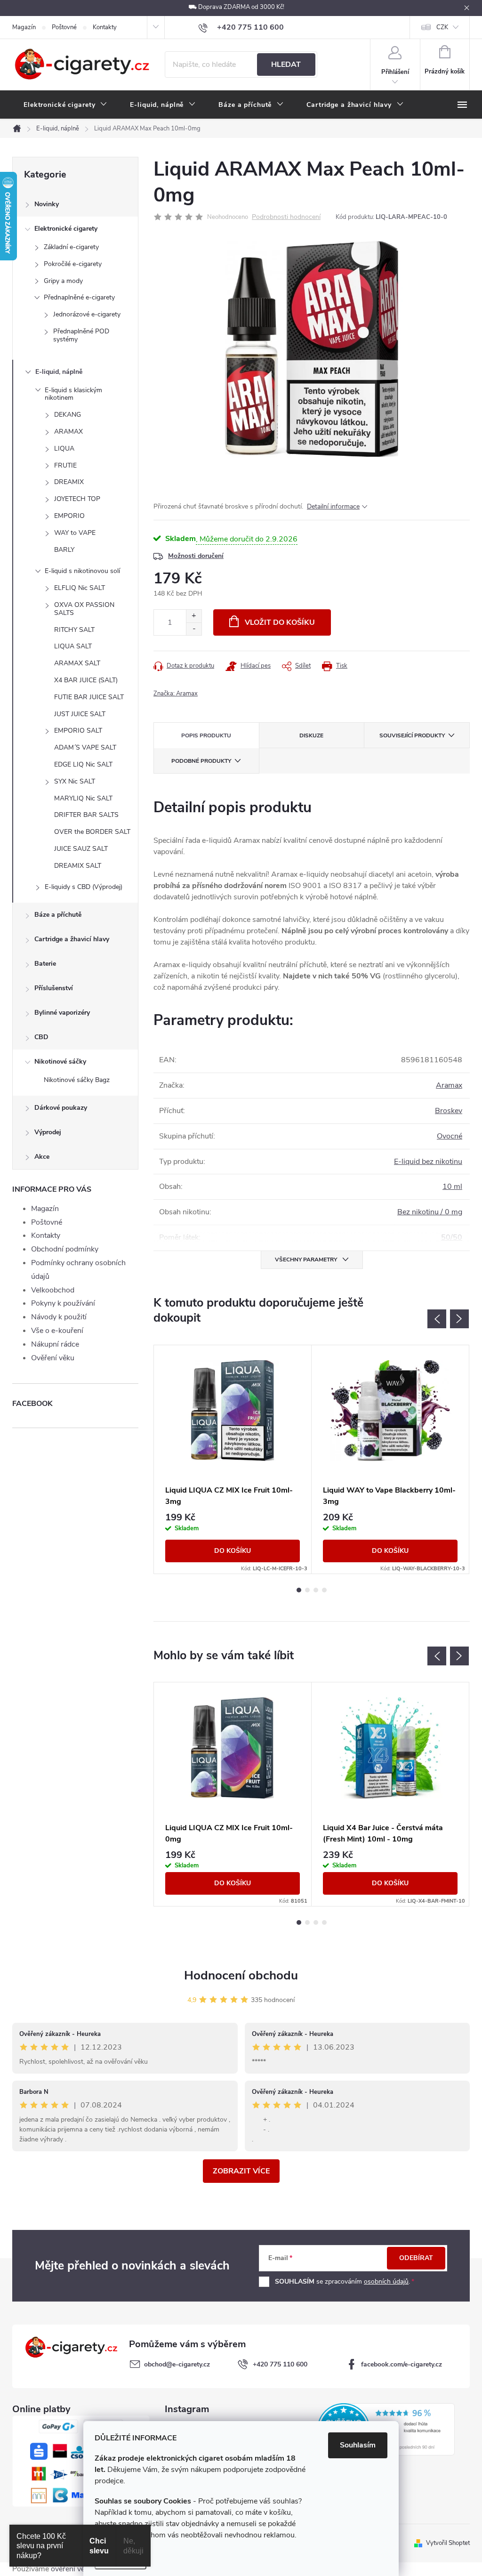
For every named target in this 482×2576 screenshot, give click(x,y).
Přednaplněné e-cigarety (79, 297)
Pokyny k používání (63, 1303)
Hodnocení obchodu (241, 1975)
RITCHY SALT (74, 630)
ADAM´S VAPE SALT (85, 747)
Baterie (45, 964)
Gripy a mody (63, 281)
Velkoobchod (53, 1290)
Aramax (449, 1085)
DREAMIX (69, 482)
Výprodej (48, 1132)
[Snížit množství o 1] (194, 629)
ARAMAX (68, 432)
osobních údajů (386, 2281)
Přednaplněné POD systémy (81, 335)
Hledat (286, 65)
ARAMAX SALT (77, 663)
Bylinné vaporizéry (62, 1013)
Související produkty (412, 735)
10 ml (452, 1187)
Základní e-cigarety (71, 247)
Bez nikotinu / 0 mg (430, 1212)
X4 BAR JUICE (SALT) (86, 680)
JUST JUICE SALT (80, 714)
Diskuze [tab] (311, 735)
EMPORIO (69, 516)
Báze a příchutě (58, 915)
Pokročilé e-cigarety (73, 264)
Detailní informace (333, 506)
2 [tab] (307, 1590)
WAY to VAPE (75, 533)
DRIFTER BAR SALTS (86, 815)
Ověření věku (53, 1358)
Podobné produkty (201, 761)
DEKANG (68, 415)
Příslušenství (54, 988)
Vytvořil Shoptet (448, 2543)
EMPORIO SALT (78, 731)
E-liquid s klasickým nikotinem (73, 394)
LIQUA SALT (73, 646)
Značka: (176, 694)
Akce (42, 1157)
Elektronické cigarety (66, 229)
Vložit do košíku (280, 622)
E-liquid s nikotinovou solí (82, 571)
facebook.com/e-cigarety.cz (402, 2364)
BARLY (64, 550)
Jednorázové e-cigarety (87, 314)
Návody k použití (59, 1317)
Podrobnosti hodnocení (286, 217)
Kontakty (105, 27)
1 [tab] (299, 1590)
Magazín (24, 27)
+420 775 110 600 (280, 2364)
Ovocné (450, 1136)
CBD (41, 1037)
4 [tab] (324, 1590)
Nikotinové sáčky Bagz (77, 1080)
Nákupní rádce (55, 1344)
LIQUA (64, 448)
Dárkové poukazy (61, 1108)
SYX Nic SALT (75, 781)
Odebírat (416, 2258)
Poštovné (64, 27)
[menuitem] (65, 105)
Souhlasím (358, 2445)
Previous (437, 1319)
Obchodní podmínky (65, 1249)
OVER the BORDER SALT (92, 832)
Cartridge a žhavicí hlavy (72, 939)
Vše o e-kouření (57, 1331)
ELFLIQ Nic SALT (80, 588)
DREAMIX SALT (78, 866)
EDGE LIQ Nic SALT (83, 764)
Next (459, 1319)
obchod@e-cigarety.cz (177, 2364)
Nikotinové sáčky (60, 1062)
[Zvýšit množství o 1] (194, 616)
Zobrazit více (241, 2171)
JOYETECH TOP (77, 499)
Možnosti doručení (196, 556)
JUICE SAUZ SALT (81, 849)
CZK (442, 27)
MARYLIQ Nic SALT (83, 798)
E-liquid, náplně (59, 372)
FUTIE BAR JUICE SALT (89, 697)
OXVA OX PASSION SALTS (84, 609)
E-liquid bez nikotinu (428, 1162)
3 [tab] (316, 1590)
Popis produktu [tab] (206, 735)
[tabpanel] (233, 1459)
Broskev (449, 1111)
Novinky (47, 204)
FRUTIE (65, 465)
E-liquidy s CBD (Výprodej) (84, 887)
